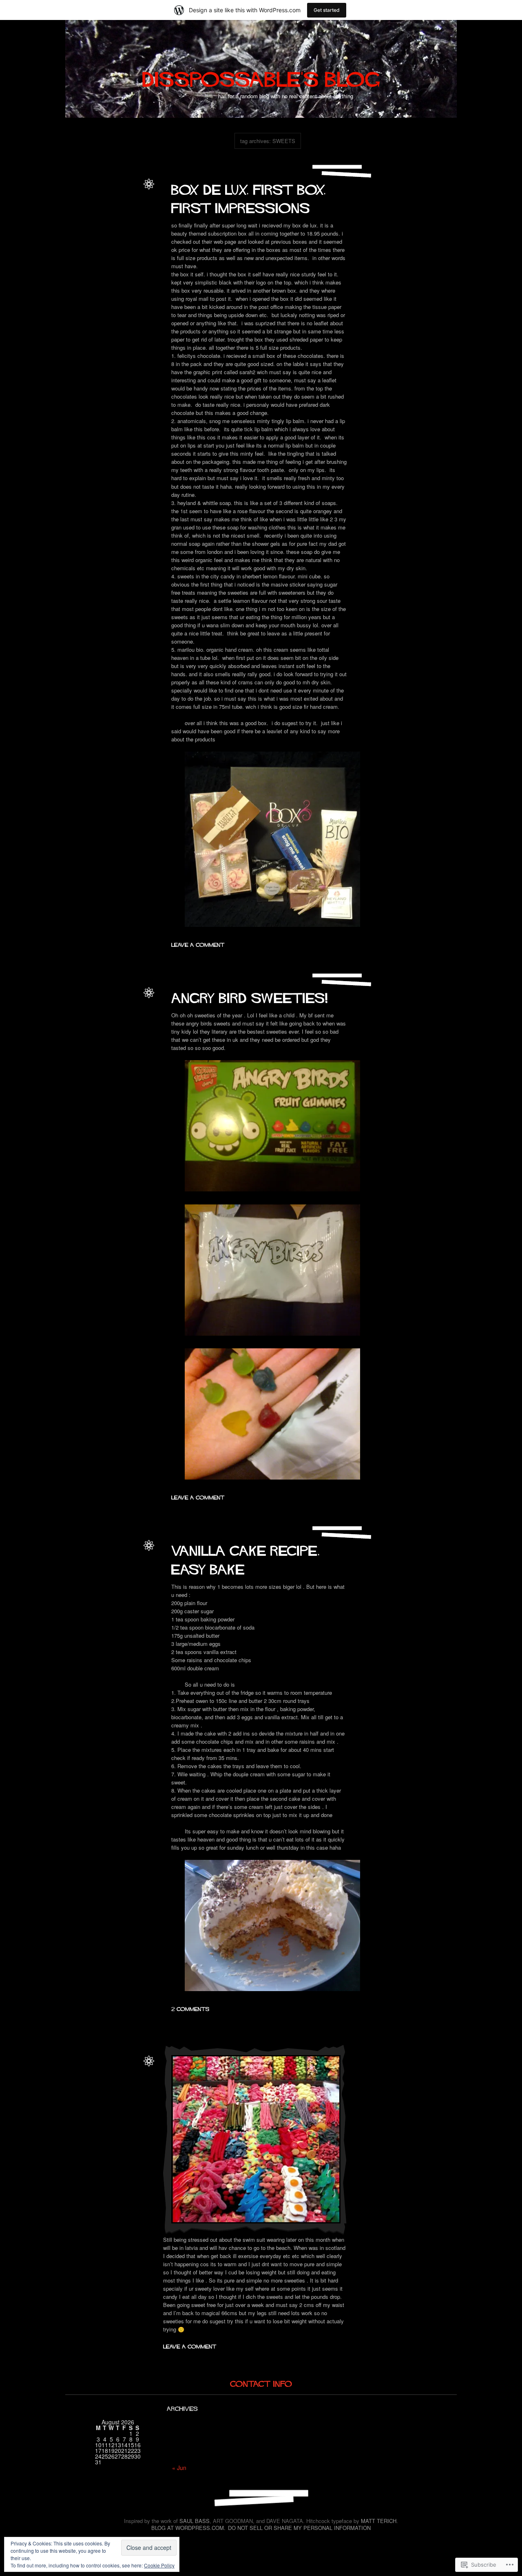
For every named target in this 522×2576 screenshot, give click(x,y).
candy (131, 1017)
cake (132, 1570)
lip (95, 235)
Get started (327, 10)
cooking (81, 1579)
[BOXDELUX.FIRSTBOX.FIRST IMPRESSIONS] (251, 196)
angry (102, 1017)
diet (95, 2085)
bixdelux (75, 217)
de (79, 226)
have (119, 1026)
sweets (123, 253)
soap (132, 244)
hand (132, 226)
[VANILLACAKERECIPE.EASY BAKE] (248, 1558)
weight (131, 2094)
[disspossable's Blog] (261, 76)
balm (105, 209)
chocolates (109, 217)
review (117, 244)
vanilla (131, 1588)
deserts (100, 1579)
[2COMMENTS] (190, 2008)
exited (104, 1026)
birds (116, 1017)
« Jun (179, 2468)
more (132, 2085)
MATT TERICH (379, 2521)
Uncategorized (122, 200)
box (91, 217)
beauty (121, 209)
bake (101, 1570)
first (120, 226)
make (115, 235)
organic (99, 244)
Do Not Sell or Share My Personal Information (299, 2528)
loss (119, 2085)
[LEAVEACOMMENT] (198, 944)
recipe (130, 1579)
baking (117, 1570)
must (132, 1026)
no (74, 2094)
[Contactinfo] (261, 2383)
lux (103, 235)
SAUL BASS (195, 2521)
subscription (99, 253)
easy (116, 1579)
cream (130, 217)
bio (134, 209)
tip (119, 2094)
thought (105, 2094)
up (136, 253)
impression (77, 235)
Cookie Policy (159, 2565)
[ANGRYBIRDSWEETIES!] (250, 996)
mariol (130, 235)
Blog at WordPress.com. (188, 2528)
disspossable (124, 191)
